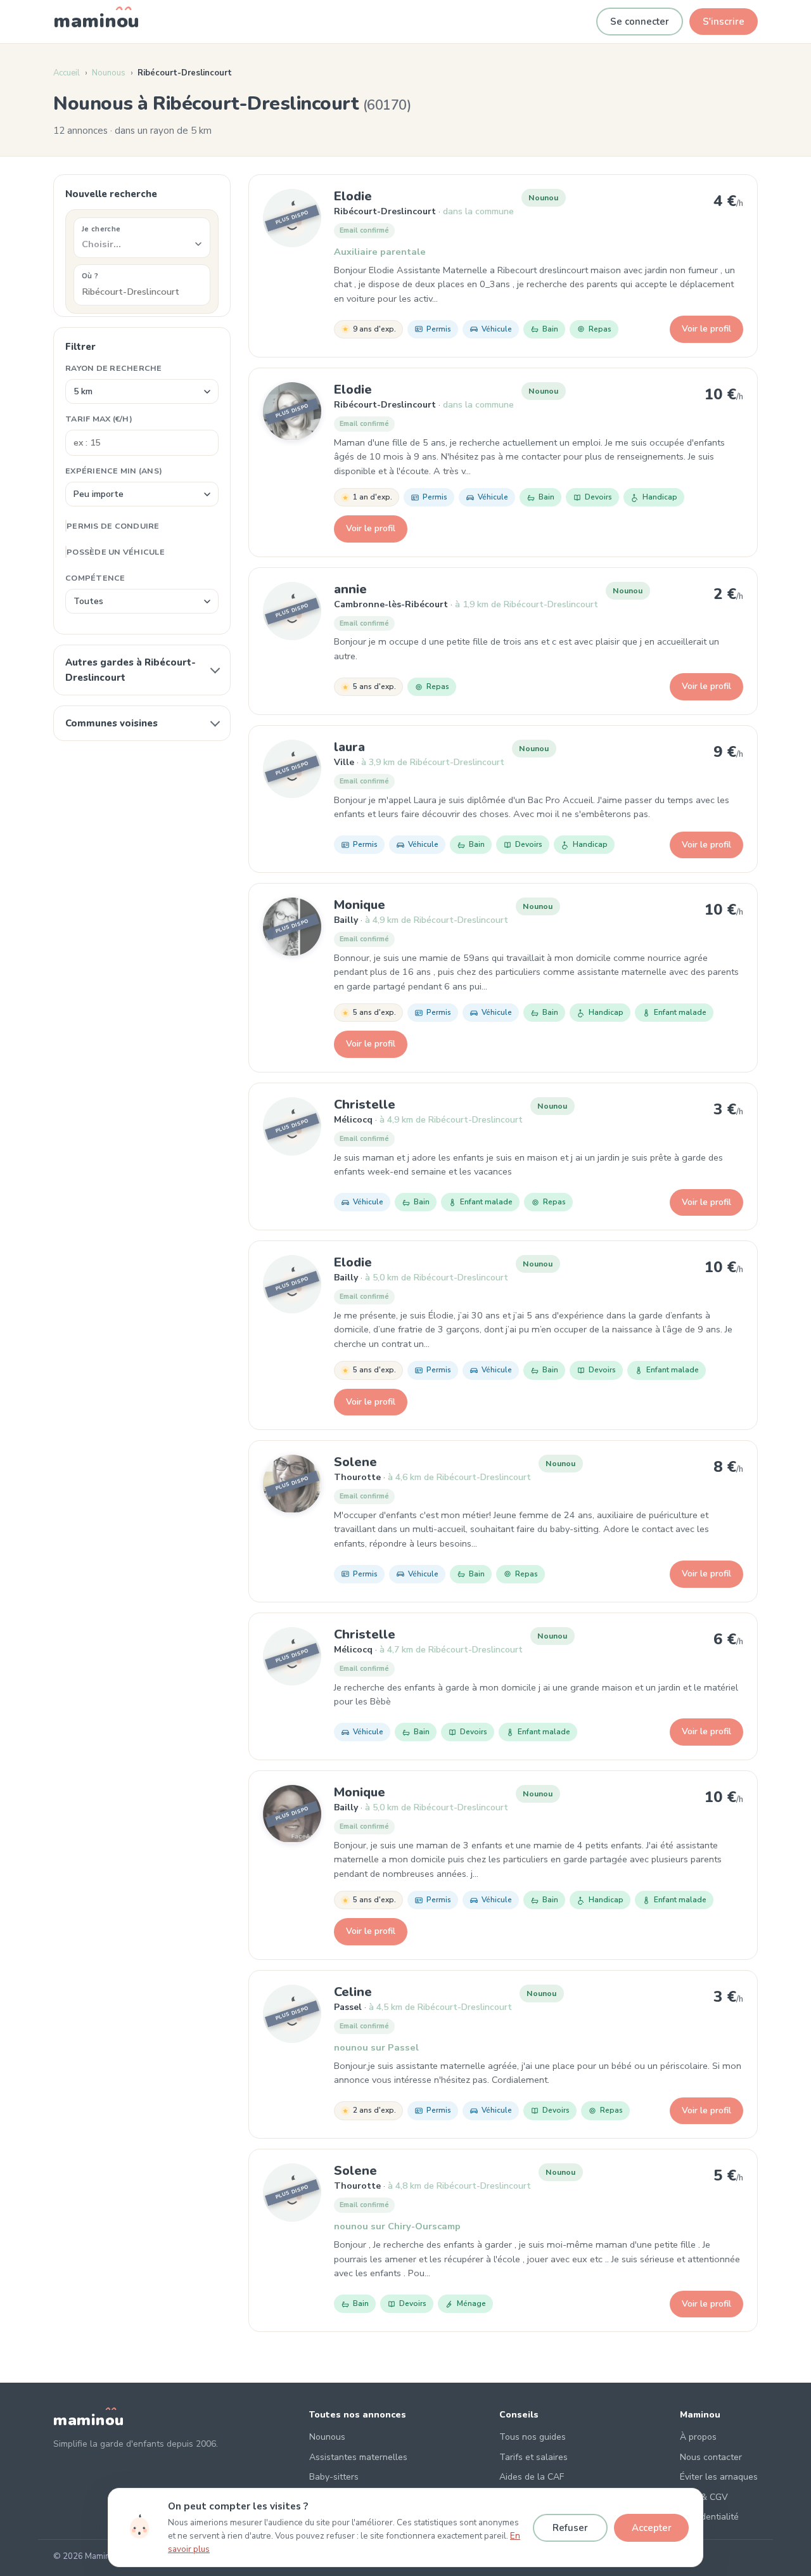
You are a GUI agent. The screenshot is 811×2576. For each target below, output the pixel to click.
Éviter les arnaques (719, 2477)
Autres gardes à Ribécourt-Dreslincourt (131, 670)
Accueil (67, 73)
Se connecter (640, 22)
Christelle (365, 1104)
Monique (360, 905)
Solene (355, 1462)
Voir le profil (706, 329)
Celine (353, 1992)
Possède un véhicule (116, 552)
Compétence (95, 578)
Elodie (353, 196)
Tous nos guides (533, 2437)
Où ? (90, 276)
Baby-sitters (334, 2477)
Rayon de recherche (114, 368)
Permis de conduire (113, 526)
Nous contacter (711, 2457)
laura (349, 747)
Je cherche (101, 229)
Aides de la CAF (532, 2477)
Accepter (652, 2528)
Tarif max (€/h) (99, 419)
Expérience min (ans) (114, 471)
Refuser (570, 2528)
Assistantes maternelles (358, 2457)
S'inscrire (724, 22)
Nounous (109, 73)
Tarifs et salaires (533, 2457)
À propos (698, 2437)
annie (350, 589)
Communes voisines (112, 723)
